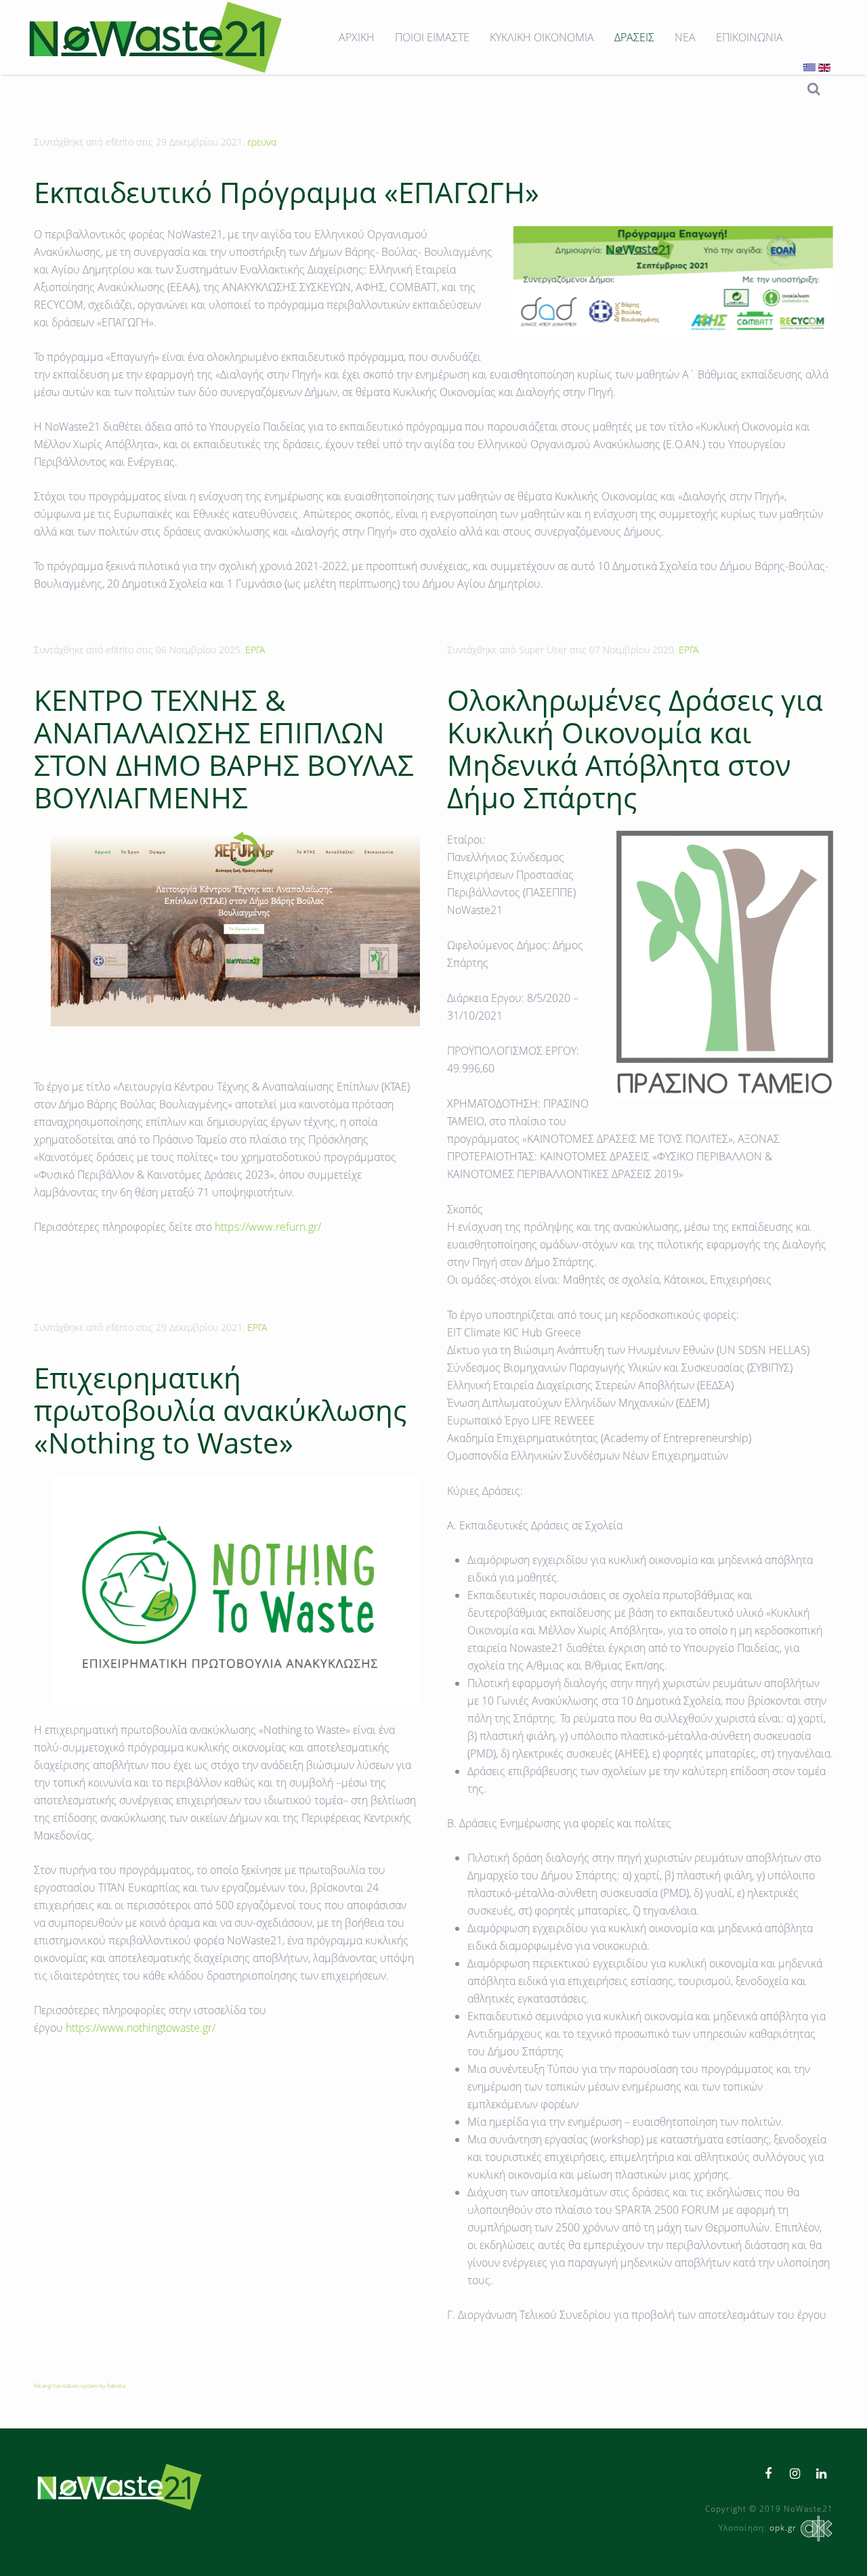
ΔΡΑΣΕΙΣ (634, 37)
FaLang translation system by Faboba (80, 2385)
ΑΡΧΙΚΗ (357, 37)
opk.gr (783, 2528)
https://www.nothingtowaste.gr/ (141, 2028)
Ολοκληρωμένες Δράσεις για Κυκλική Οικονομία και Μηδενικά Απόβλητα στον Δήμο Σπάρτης (635, 748)
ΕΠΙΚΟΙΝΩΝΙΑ (749, 37)
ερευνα (262, 142)
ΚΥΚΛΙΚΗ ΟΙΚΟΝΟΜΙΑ (542, 37)
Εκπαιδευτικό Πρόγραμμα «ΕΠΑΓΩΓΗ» (287, 192)
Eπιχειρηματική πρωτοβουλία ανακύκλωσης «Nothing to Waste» (220, 1410)
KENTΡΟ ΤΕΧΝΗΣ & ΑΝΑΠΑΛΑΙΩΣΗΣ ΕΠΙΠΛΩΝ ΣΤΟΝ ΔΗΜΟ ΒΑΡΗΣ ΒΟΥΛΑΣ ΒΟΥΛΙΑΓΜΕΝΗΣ (224, 748)
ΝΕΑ (685, 37)
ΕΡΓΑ (255, 650)
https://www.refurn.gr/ (268, 1227)
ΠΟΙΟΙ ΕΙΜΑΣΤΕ (432, 37)
